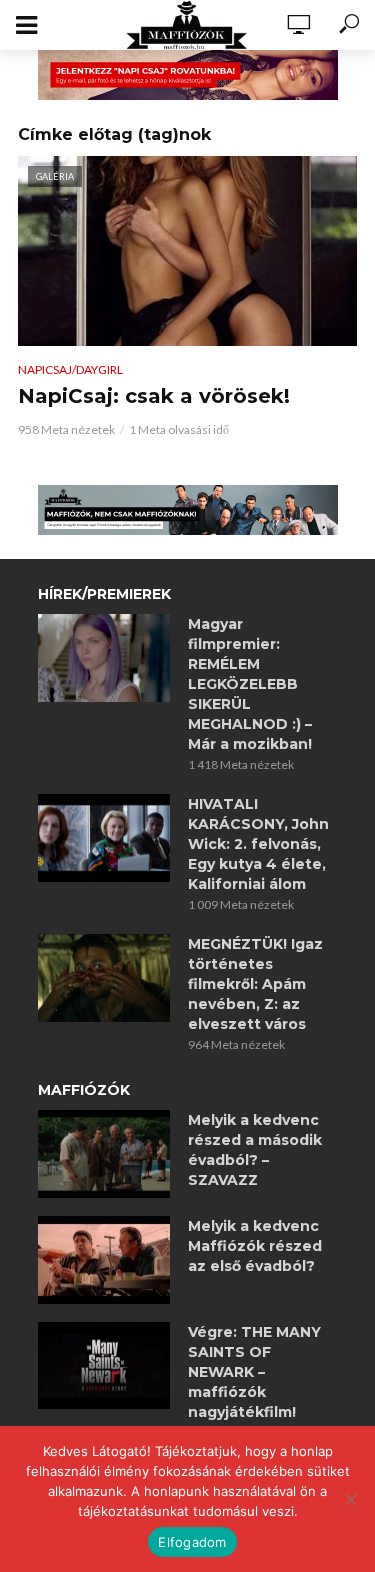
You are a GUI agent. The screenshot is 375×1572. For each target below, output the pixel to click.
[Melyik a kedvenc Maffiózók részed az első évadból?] (104, 1260)
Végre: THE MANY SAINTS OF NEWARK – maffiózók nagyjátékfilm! (254, 1372)
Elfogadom (192, 1542)
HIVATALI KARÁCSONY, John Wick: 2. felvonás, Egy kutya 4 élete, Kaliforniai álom (258, 844)
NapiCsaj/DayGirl (70, 369)
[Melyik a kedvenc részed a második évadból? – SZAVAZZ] (104, 1154)
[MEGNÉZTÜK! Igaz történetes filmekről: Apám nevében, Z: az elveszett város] (104, 978)
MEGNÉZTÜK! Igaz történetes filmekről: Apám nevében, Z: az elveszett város (255, 984)
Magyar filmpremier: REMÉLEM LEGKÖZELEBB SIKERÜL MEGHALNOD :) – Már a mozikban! (250, 684)
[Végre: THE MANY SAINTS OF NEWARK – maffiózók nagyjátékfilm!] (104, 1366)
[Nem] (350, 1499)
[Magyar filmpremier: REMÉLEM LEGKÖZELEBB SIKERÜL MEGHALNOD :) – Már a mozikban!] (104, 658)
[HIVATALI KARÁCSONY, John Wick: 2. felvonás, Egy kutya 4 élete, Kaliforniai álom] (104, 838)
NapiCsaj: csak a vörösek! (154, 396)
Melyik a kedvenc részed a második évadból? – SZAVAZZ (255, 1150)
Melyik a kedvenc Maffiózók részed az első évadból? (255, 1246)
